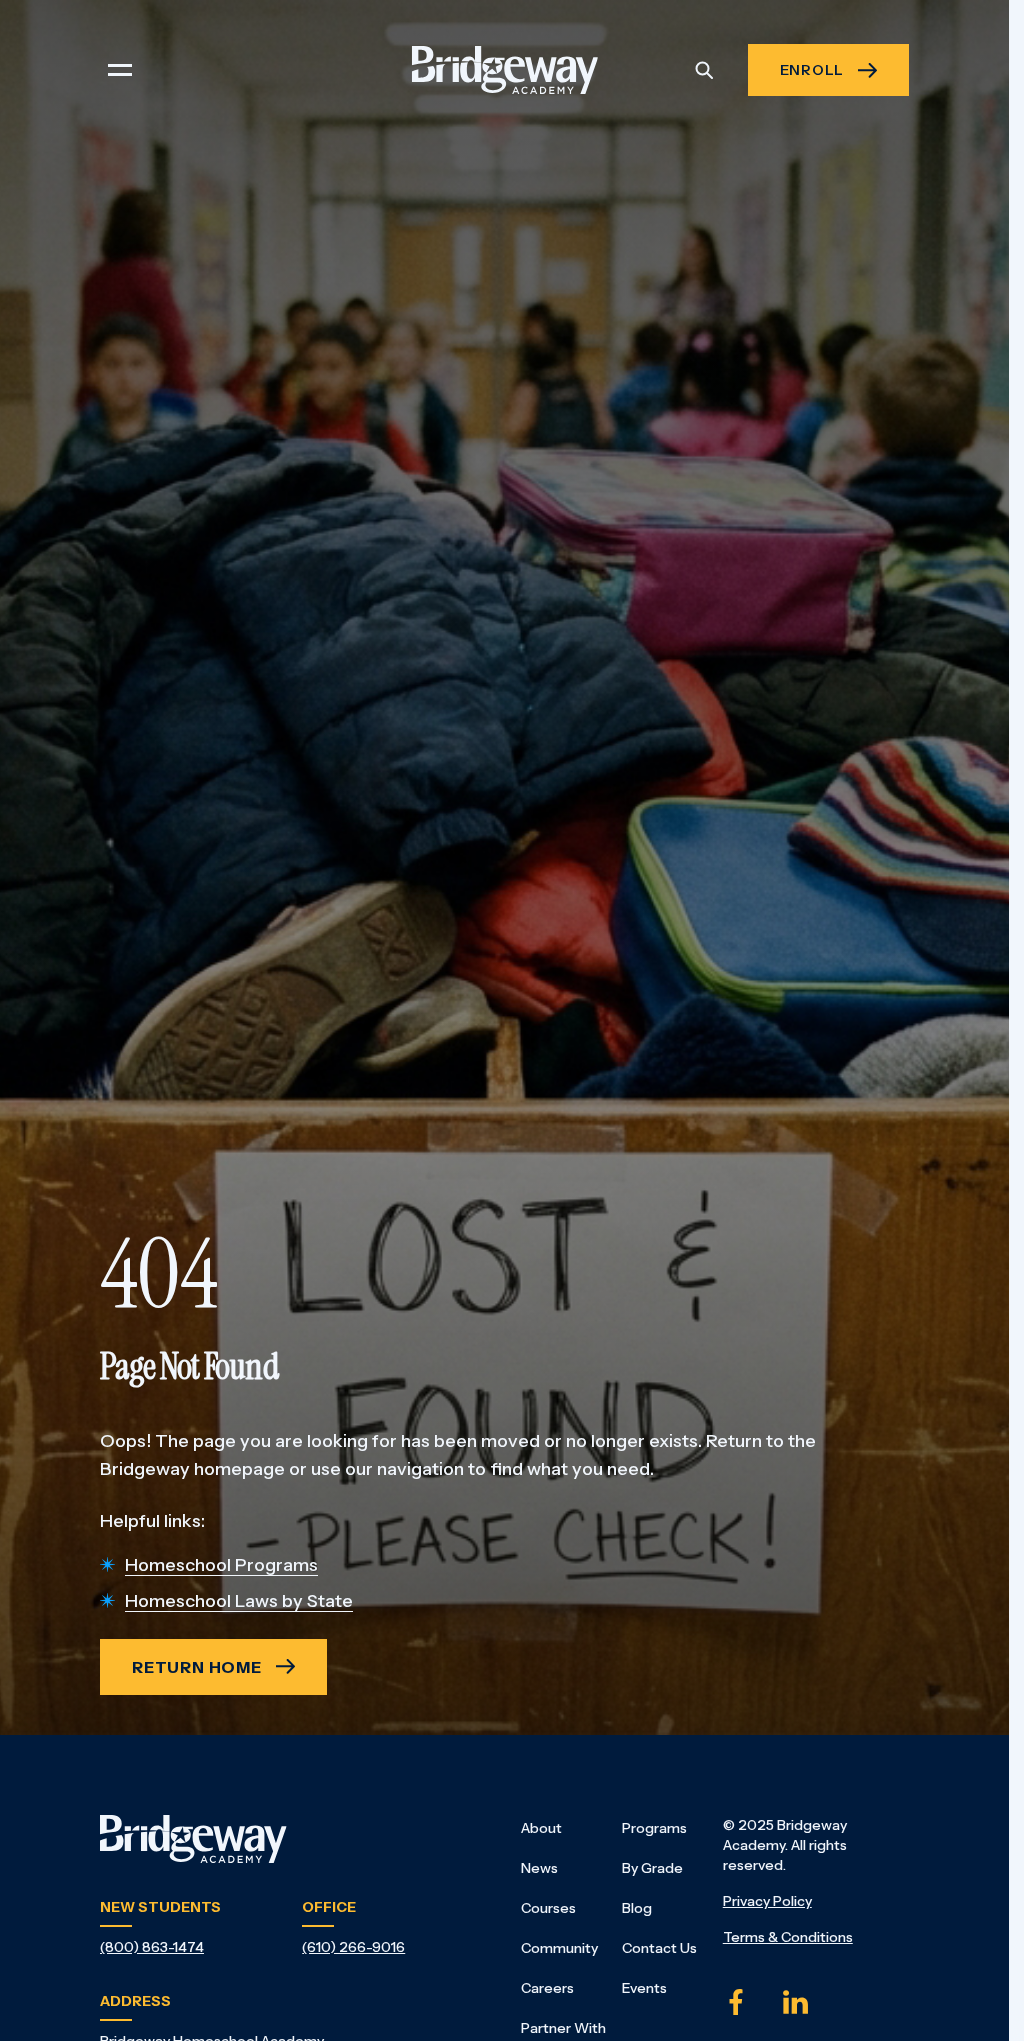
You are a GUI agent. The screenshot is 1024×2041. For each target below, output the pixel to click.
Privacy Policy (767, 1901)
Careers (547, 1988)
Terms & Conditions (788, 1937)
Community (559, 1948)
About (541, 1828)
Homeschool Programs (221, 1565)
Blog (637, 1908)
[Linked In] (796, 2002)
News (539, 1868)
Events (644, 1988)
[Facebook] (736, 2002)
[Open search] (704, 70)
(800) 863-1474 (152, 1947)
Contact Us (659, 1948)
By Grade (652, 1868)
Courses (548, 1908)
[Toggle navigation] (120, 70)
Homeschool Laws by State (239, 1601)
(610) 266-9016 (353, 1947)
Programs (654, 1828)
